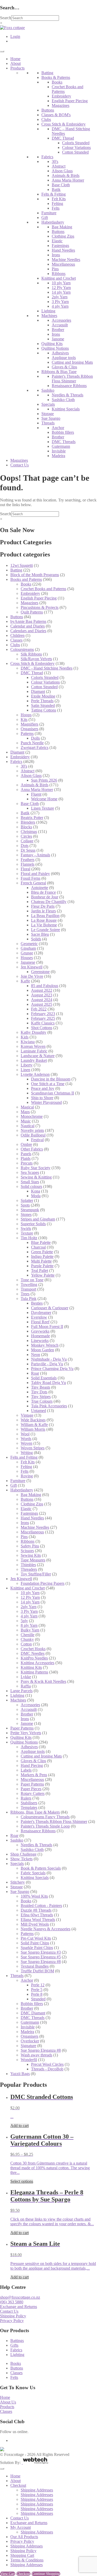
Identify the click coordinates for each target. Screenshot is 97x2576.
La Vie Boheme (44, 925)
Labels (26, 1770)
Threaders (29, 1569)
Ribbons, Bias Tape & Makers (35, 1812)
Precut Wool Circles (47, 2064)
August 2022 (42, 990)
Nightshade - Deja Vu (49, 1359)
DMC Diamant (33, 2013)
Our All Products (24, 2537)
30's (55, 161)
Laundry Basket (34, 1060)
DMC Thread (63, 138)
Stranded (38, 1999)
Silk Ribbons (31, 654)
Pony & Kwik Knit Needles (43, 1681)
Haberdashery (53, 222)
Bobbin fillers (63, 432)
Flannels (28, 864)
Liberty (27, 1065)
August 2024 (42, 1000)
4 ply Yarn (60, 306)
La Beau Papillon (45, 916)
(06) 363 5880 (12, 2302)
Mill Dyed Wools (35, 1924)
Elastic (57, 241)
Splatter (27, 1200)
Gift (45, 218)
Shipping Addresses (37, 2490)
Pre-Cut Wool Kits (36, 1938)
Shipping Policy (13, 2316)
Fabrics (47, 157)
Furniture (49, 213)
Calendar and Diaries (28, 626)
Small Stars (30, 1182)
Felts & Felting (54, 194)
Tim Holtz (29, 1238)
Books (57, 82)
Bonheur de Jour (45, 897)
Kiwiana (28, 1042)
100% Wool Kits (34, 1896)
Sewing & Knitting (36, 1177)
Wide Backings (33, 1420)
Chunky (27, 1639)
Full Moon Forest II (47, 1327)
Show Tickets (21, 1859)
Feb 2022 (39, 1009)
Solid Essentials (44, 1378)
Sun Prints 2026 (44, 780)
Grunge (27, 953)
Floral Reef (40, 1322)
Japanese (28, 962)
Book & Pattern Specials (41, 1868)
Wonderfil (29, 2060)
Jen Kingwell (32, 967)
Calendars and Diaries (28, 631)
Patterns (27, 733)
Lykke (26, 1677)
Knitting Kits (31, 1667)
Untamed (39, 1411)
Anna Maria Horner (68, 180)
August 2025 (42, 1004)
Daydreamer (41, 1313)
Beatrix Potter (32, 818)
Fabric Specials (33, 1873)
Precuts (27, 1163)
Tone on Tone (32, 1280)
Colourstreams (22, 649)
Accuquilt (60, 325)
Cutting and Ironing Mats (72, 362)
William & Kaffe (34, 1425)
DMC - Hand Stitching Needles (47, 668)
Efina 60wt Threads (37, 1915)
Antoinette (40, 888)
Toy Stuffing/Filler (36, 1574)
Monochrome (32, 1116)
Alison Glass (62, 171)
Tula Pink (29, 1299)
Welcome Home (44, 799)
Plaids (26, 1158)
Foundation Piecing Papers (43, 1583)
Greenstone (40, 972)
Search (6, 18)
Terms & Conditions (27, 2560)
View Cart (8, 2574)
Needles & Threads (68, 395)
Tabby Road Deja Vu (48, 1383)
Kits (24, 719)
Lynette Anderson (35, 1074)
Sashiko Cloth (63, 400)
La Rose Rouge (44, 920)
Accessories (61, 320)
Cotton (26, 1644)
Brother (58, 330)
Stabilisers (29, 1803)
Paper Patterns (22, 1728)
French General (33, 883)
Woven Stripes (33, 1448)
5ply (24, 1621)
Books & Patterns (56, 77)
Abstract (59, 166)
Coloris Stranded (76, 143)
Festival (37, 1140)
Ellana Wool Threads (38, 1920)
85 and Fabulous (45, 986)
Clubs (46, 119)
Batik (56, 190)
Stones (26, 1214)
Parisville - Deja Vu (47, 1364)
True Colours (42, 1401)
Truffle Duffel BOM (37, 1971)
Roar (35, 1373)
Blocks (26, 827)
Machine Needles (66, 260)
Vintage (27, 1415)
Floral (25, 869)
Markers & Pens (34, 1775)
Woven (27, 1443)
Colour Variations (76, 147)
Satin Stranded (43, 705)
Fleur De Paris (43, 906)
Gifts (14, 2345)
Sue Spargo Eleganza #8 (41, 1962)
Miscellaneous (63, 264)
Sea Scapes (30, 1172)
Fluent (36, 794)
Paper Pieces (31, 1789)
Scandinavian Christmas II (53, 1093)
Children (17, 635)
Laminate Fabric (34, 1051)
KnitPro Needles (34, 1658)
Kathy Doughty (33, 1032)
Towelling (29, 1284)
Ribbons (59, 274)
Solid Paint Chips (35, 1943)
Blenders (28, 822)
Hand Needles (63, 250)
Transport (28, 1289)
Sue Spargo (51, 418)
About (16, 63)
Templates (29, 1807)
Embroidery (61, 96)
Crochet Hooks (33, 1649)
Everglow (39, 1317)
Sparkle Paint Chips (37, 1948)
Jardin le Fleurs (43, 911)
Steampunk (30, 1210)
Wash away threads (36, 2055)
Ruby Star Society (36, 1168)
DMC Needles (33, 1653)
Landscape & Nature (38, 1056)
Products (17, 68)
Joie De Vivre (32, 976)
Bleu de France (43, 892)
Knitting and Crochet (59, 278)
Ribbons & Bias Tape (59, 372)
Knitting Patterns (34, 1672)
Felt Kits (59, 199)
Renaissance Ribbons (69, 386)
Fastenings (60, 246)
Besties (37, 1303)
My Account (21, 2527)
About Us (8, 2402)
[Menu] (2, 51)
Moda (36, 1196)
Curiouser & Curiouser (50, 1308)
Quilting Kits (52, 344)
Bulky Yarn (30, 1630)
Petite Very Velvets (26, 1733)
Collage (27, 841)
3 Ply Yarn (60, 302)
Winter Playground (46, 1102)
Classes (16, 640)
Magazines (61, 105)
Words (26, 1439)
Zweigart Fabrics (35, 748)
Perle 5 (37, 1990)
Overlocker (30, 2041)
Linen (25, 1070)
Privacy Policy (12, 2321)
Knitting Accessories (38, 1663)
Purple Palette (42, 1266)
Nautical (28, 1126)
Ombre (26, 1144)
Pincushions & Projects (40, 607)
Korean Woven (33, 1046)
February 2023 (43, 1014)
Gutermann (61, 446)
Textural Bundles (35, 1966)
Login (15, 36)
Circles (26, 836)
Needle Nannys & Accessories (46, 1929)
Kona (36, 1191)
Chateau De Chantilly (49, 902)
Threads (48, 423)
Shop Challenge (23, 1854)
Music (26, 1121)
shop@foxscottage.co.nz (20, 2297)
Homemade (40, 1336)
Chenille (28, 1635)
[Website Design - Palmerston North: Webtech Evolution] (35, 2463)
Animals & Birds (66, 175)
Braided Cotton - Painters (41, 1906)
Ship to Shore (42, 1098)
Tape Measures (33, 1560)
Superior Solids (33, 1224)
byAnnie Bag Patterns (28, 621)
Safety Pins (30, 1546)
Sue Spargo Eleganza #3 (41, 1952)
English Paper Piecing (70, 101)
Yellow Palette (43, 1275)
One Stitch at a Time (48, 1084)
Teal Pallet (40, 1270)
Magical (27, 1107)
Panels (26, 1154)
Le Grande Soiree (46, 930)
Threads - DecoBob (47, 2069)
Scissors (27, 1551)
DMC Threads (64, 442)
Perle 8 (37, 1994)
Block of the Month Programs (35, 575)
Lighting (48, 311)
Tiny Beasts (41, 1387)
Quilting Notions (55, 348)
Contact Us (20, 465)
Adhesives (60, 353)
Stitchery (18, 1882)
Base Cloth (61, 185)
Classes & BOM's (56, 115)
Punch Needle (32, 743)
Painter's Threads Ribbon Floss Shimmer (72, 379)
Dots (25, 846)
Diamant (38, 691)
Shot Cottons (42, 1028)
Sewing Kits (31, 1555)
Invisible (59, 451)
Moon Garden (43, 1350)
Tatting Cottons (44, 710)
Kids (25, 1037)
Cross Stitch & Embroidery (64, 124)
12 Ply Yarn (61, 288)
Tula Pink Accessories (49, 1406)
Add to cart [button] (20, 2126)
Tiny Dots (39, 1392)
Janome (58, 339)
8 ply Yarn (29, 1625)
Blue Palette (41, 1242)
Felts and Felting (24, 1457)
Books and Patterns (26, 579)
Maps (25, 1112)
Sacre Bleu (40, 934)
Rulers (26, 1798)
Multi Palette (41, 1261)
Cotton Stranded (75, 152)
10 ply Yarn (61, 283)
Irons (56, 255)
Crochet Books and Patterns (43, 589)
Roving (27, 1476)
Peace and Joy (43, 1088)
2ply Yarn (60, 297)
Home (15, 59)
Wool (25, 1434)
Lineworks (40, 1341)
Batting (47, 73)
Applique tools (64, 358)
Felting (57, 204)
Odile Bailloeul (33, 1135)
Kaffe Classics (43, 1023)
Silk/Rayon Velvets (36, 659)
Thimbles (28, 1565)
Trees (25, 1294)
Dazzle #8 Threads (36, 1910)
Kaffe (25, 981)
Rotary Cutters (33, 1793)
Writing (27, 1453)
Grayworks (40, 1331)
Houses (27, 958)
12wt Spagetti (22, 565)
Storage (48, 414)
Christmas (29, 832)
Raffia (26, 1686)
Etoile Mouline (43, 696)
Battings (17, 2341)
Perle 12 (38, 1985)
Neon (36, 1355)
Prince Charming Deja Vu (52, 1369)
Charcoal (38, 1247)
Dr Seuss (28, 850)
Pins (55, 269)
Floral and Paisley (35, 874)
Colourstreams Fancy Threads (45, 1817)
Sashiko (48, 390)
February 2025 (43, 1018)
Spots (25, 1205)
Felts (56, 208)
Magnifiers (29, 724)
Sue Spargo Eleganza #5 (41, 1957)
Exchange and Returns (18, 2307)
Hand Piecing (32, 1765)
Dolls (35, 738)
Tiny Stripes (41, 1397)
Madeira (58, 456)
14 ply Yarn (61, 292)
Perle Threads (42, 701)
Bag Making (62, 227)
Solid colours (31, 1186)
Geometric (29, 944)
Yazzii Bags (20, 2074)
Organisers (29, 729)
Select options (22, 2181)
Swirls (26, 1228)
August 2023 (42, 995)
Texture (27, 1233)
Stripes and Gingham (38, 1219)
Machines (49, 316)
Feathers (28, 860)
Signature (28, 2046)
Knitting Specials (66, 409)
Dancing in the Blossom (51, 1079)
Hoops (26, 715)
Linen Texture (43, 808)
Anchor (58, 428)
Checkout (18, 2485)
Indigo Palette (42, 1256)
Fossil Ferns (31, 878)
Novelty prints (32, 1130)
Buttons (48, 110)
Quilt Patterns (32, 612)
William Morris (33, 1429)
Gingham (28, 948)
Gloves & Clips (64, 367)
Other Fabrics (32, 1149)
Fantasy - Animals (35, 855)
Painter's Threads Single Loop (45, 1826)
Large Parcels (21, 1691)
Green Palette (42, 1252)
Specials (48, 404)
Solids (36, 939)
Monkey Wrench (45, 1345)
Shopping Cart (22, 2555)
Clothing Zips (63, 236)
